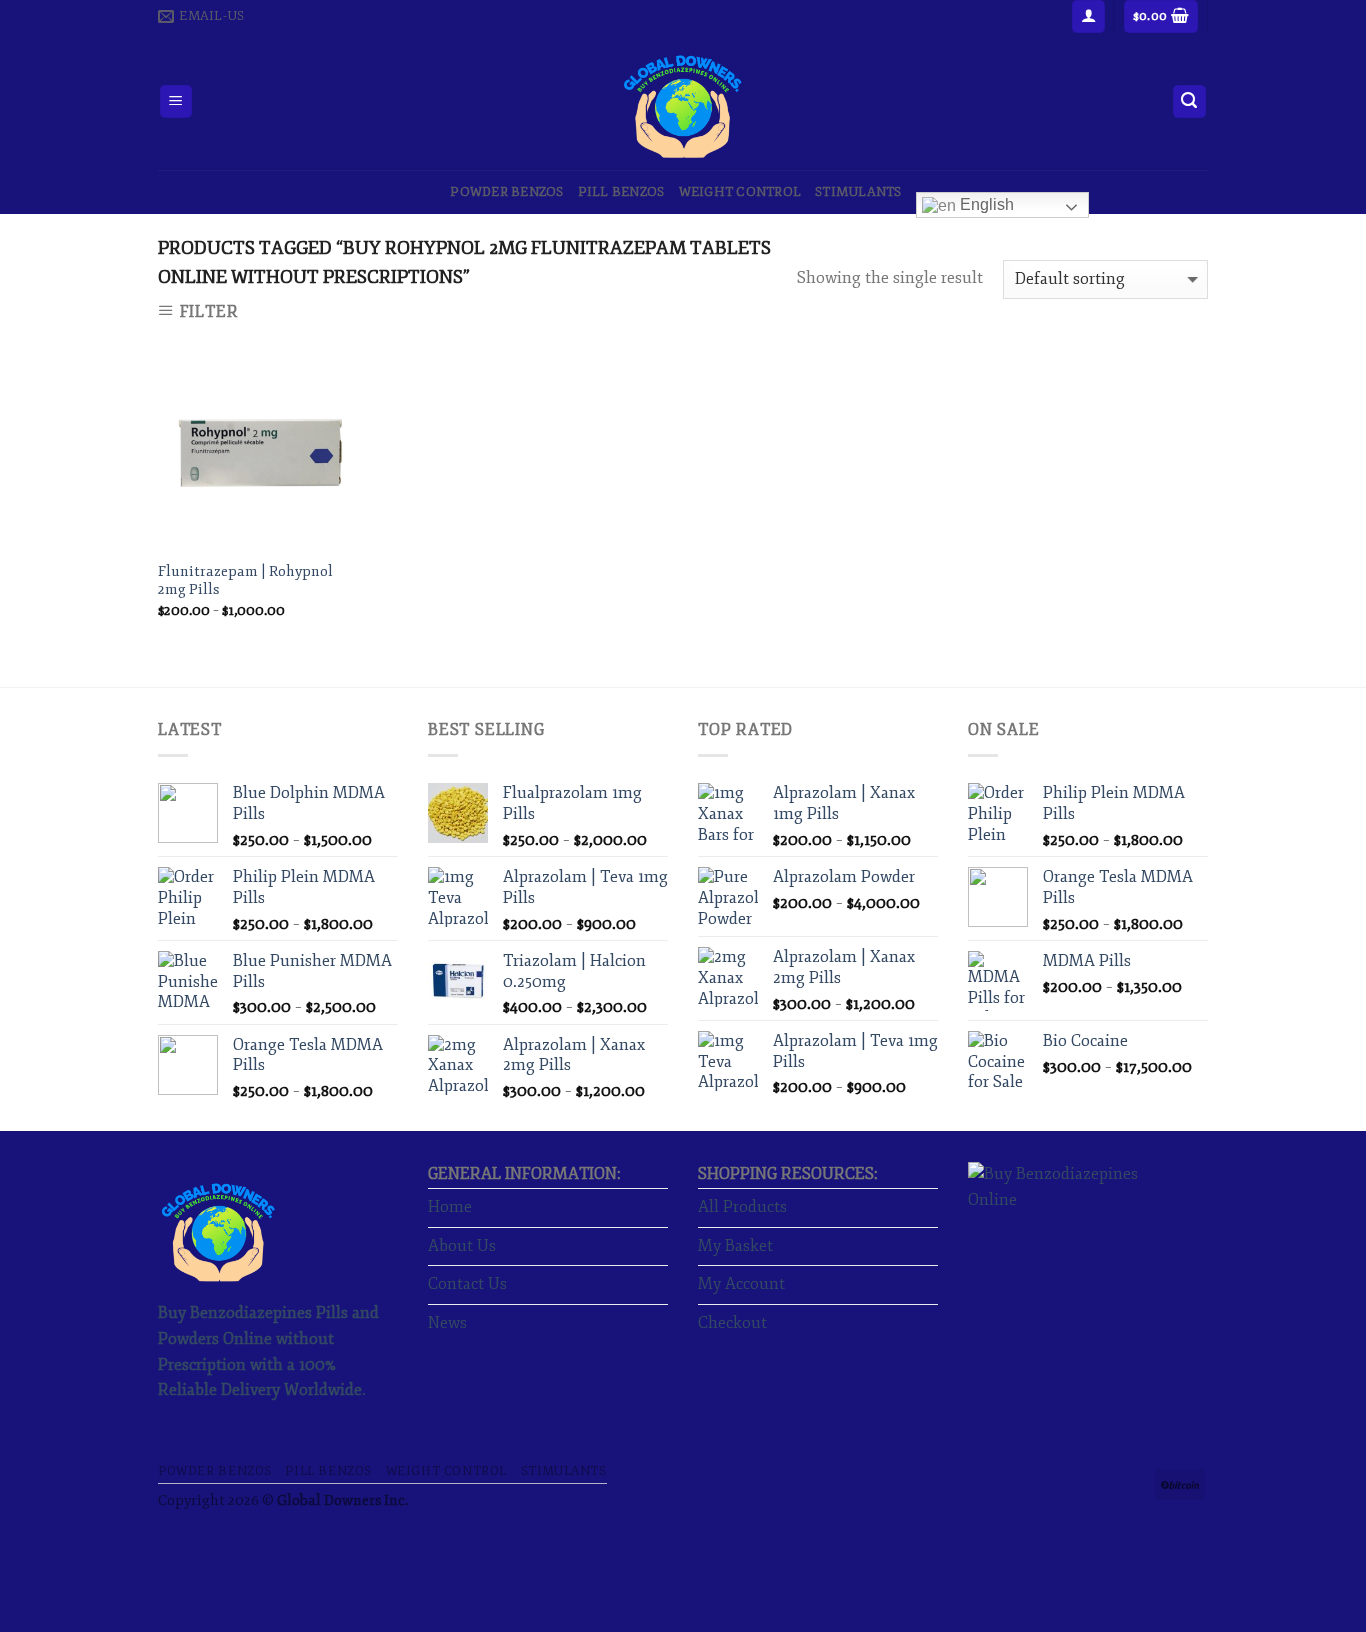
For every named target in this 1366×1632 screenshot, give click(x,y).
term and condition (594, 927)
